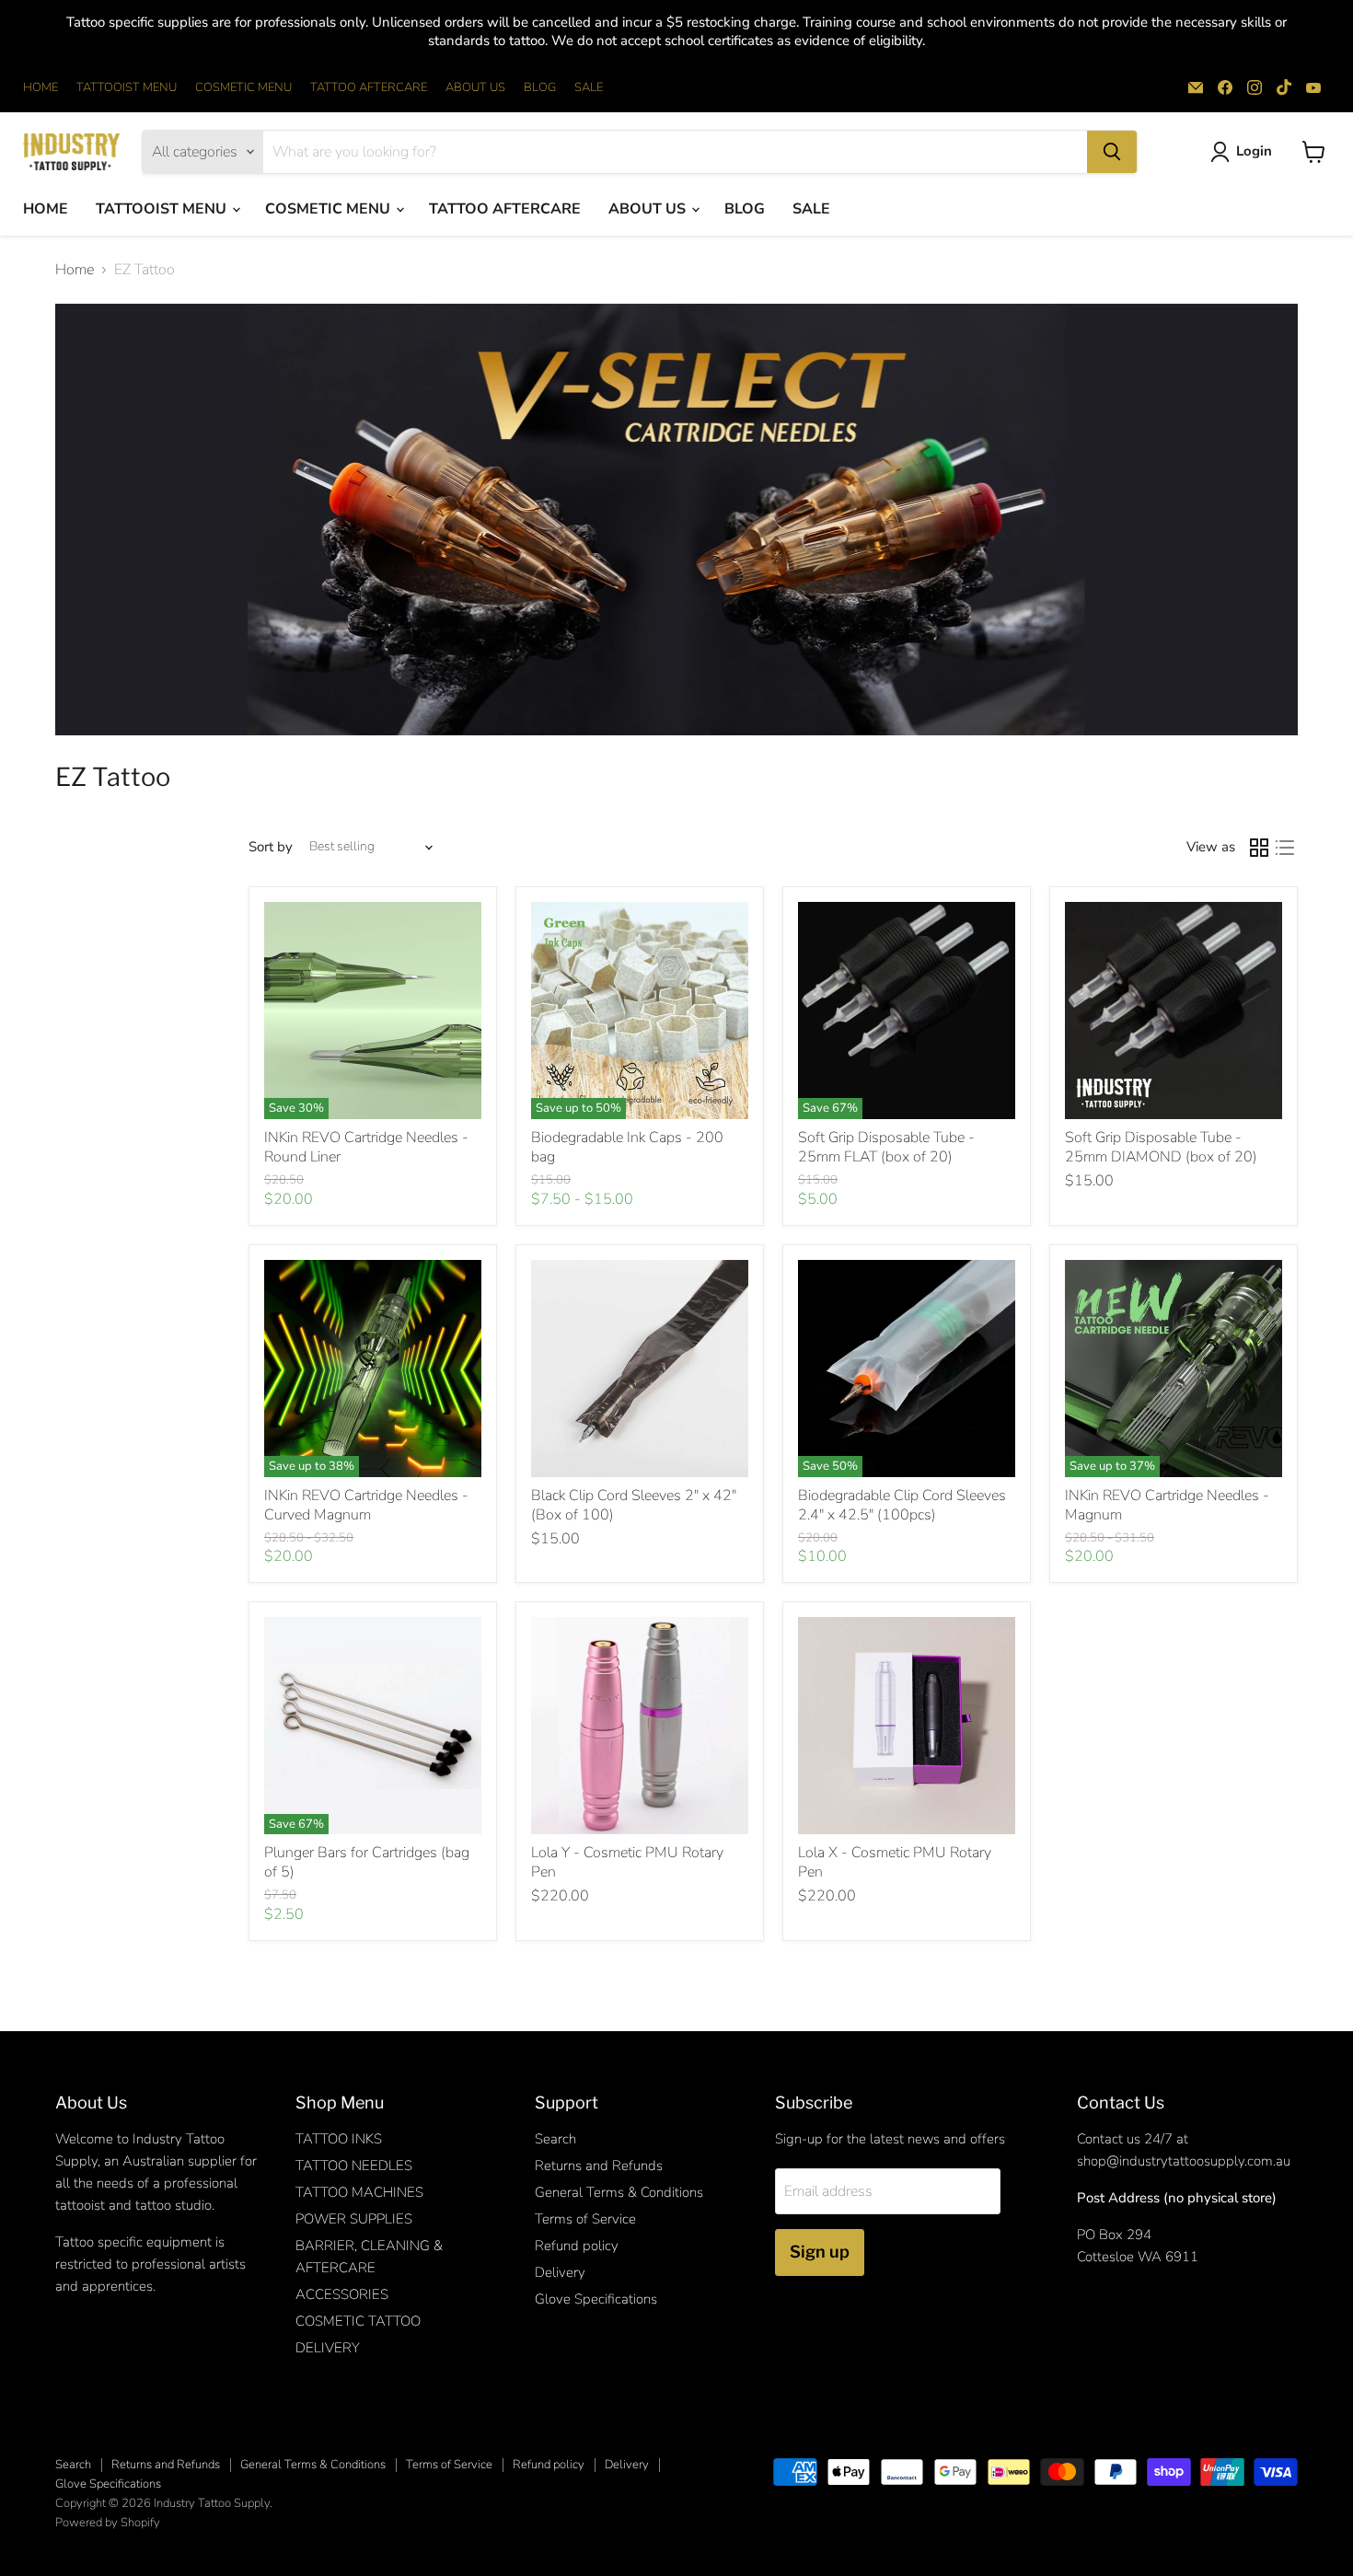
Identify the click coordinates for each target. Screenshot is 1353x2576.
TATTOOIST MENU (127, 88)
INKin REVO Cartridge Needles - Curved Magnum (366, 1505)
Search (555, 2139)
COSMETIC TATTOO (358, 2321)
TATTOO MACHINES (359, 2192)
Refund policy (577, 2246)
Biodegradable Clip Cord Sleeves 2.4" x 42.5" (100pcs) (902, 1505)
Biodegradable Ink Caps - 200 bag (627, 1147)
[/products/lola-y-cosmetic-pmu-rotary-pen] (640, 1726)
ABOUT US (475, 88)
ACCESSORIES (342, 2294)
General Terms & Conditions (619, 2192)
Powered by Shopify (108, 2523)
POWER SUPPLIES (354, 2219)
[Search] (1112, 152)
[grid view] (1259, 848)
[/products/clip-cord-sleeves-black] (640, 1369)
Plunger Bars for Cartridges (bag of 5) (367, 1862)
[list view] (1285, 848)
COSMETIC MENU (243, 88)
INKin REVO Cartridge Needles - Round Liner (366, 1147)
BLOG (540, 88)
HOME (40, 88)
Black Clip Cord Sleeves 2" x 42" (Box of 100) (634, 1505)
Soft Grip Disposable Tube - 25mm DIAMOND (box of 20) (1161, 1147)
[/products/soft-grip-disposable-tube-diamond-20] (1174, 1011)
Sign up (820, 2252)
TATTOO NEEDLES (354, 2166)
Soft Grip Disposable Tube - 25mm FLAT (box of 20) (886, 1147)
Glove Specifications (596, 2299)
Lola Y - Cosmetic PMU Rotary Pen (627, 1862)
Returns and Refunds (599, 2166)
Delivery (560, 2272)
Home (75, 270)
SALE (589, 88)
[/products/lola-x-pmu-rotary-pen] (907, 1726)
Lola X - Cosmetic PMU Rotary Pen (895, 1862)
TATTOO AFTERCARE (369, 88)
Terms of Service (585, 2219)
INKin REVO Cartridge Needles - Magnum (1167, 1505)
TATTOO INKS (339, 2139)
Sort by (271, 847)
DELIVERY (328, 2348)
